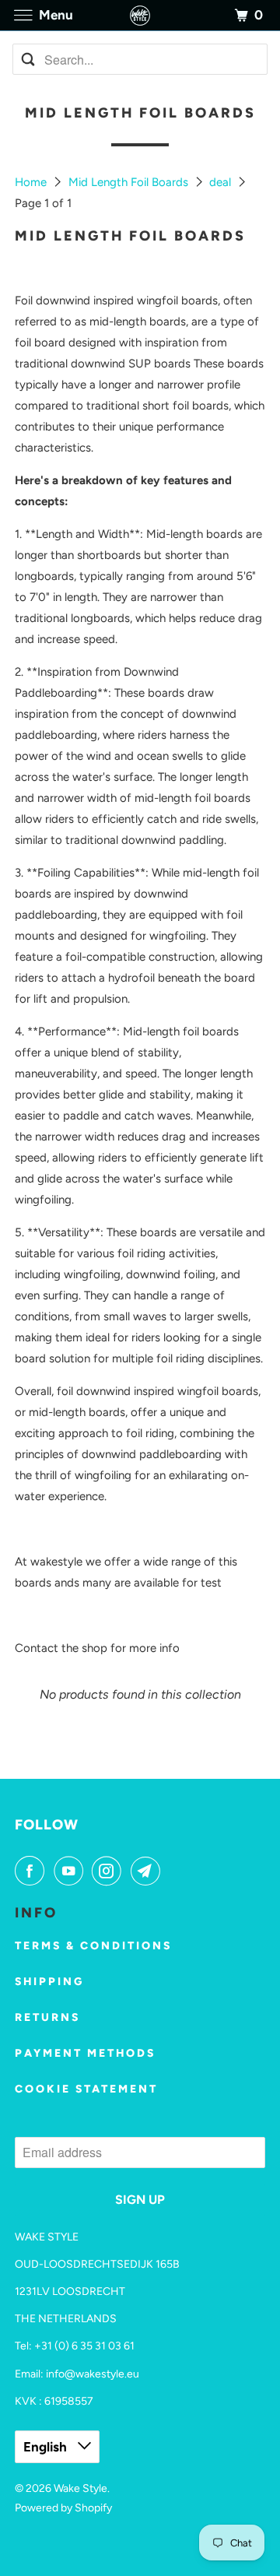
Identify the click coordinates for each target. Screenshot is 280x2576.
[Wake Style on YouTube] (72, 1871)
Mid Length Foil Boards (130, 182)
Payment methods (85, 2053)
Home (32, 182)
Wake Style (80, 2488)
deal (222, 182)
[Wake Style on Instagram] (110, 1871)
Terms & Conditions (93, 1946)
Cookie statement (86, 2089)
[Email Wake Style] (149, 1871)
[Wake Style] (140, 15)
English (47, 2447)
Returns (47, 2017)
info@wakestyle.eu (93, 2374)
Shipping (49, 1982)
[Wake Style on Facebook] (33, 1871)
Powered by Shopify (63, 2508)
